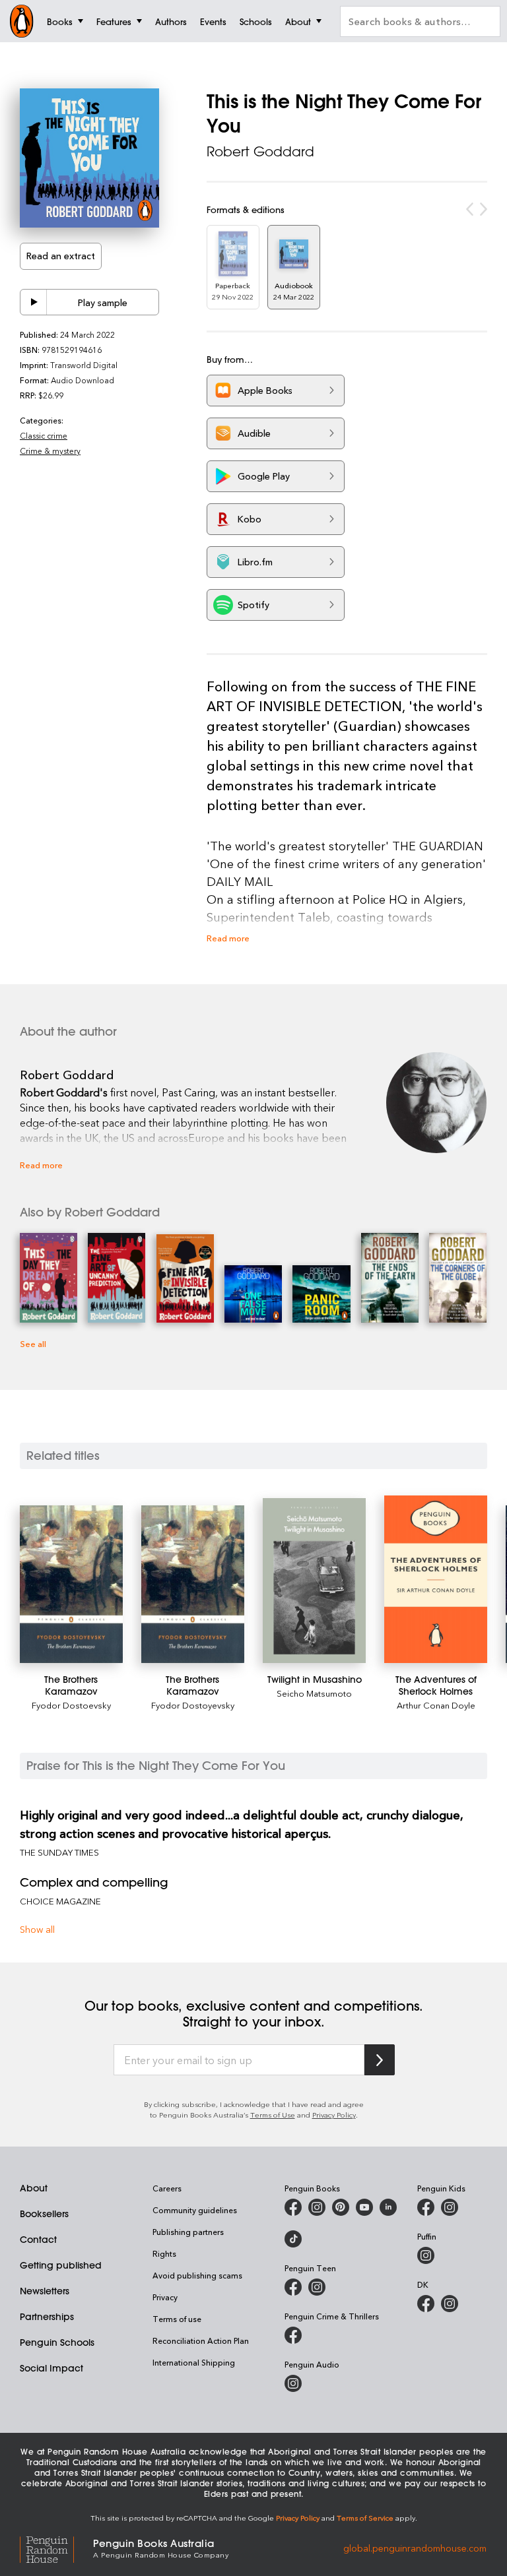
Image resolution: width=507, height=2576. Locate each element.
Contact (38, 2240)
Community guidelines (195, 2210)
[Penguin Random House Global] (56, 2547)
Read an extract (61, 256)
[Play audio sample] (34, 302)
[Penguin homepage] (22, 21)
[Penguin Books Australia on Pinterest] (341, 2207)
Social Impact (51, 2368)
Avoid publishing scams (197, 2275)
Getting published (61, 2265)
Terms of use (177, 2319)
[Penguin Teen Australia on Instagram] (317, 2287)
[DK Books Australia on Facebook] (426, 2304)
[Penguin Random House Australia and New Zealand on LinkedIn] (388, 2207)
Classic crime (44, 435)
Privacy (165, 2297)
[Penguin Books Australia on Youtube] (364, 2207)
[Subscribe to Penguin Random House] (380, 2060)
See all (33, 1343)
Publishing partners (188, 2232)
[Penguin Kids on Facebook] (426, 2207)
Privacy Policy (334, 2115)
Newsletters (45, 2291)
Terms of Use (273, 2115)
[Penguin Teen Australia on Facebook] (293, 2287)
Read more (228, 938)
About (34, 2188)
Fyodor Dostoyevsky (193, 1705)
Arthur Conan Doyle (436, 1705)
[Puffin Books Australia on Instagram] (426, 2255)
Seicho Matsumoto (314, 1693)
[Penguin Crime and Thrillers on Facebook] (293, 2335)
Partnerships (47, 2317)
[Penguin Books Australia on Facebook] (293, 2207)
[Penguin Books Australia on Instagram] (317, 2207)
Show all (37, 1929)
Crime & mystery (50, 451)
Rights (164, 2253)
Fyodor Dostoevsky (71, 1705)
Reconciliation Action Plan (201, 2340)
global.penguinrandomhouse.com (415, 2547)
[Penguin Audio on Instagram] (293, 2383)
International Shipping (194, 2362)
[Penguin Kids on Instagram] (450, 2207)
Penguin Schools (57, 2342)
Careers (167, 2188)
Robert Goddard (260, 151)
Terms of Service (365, 2518)
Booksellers (44, 2214)
